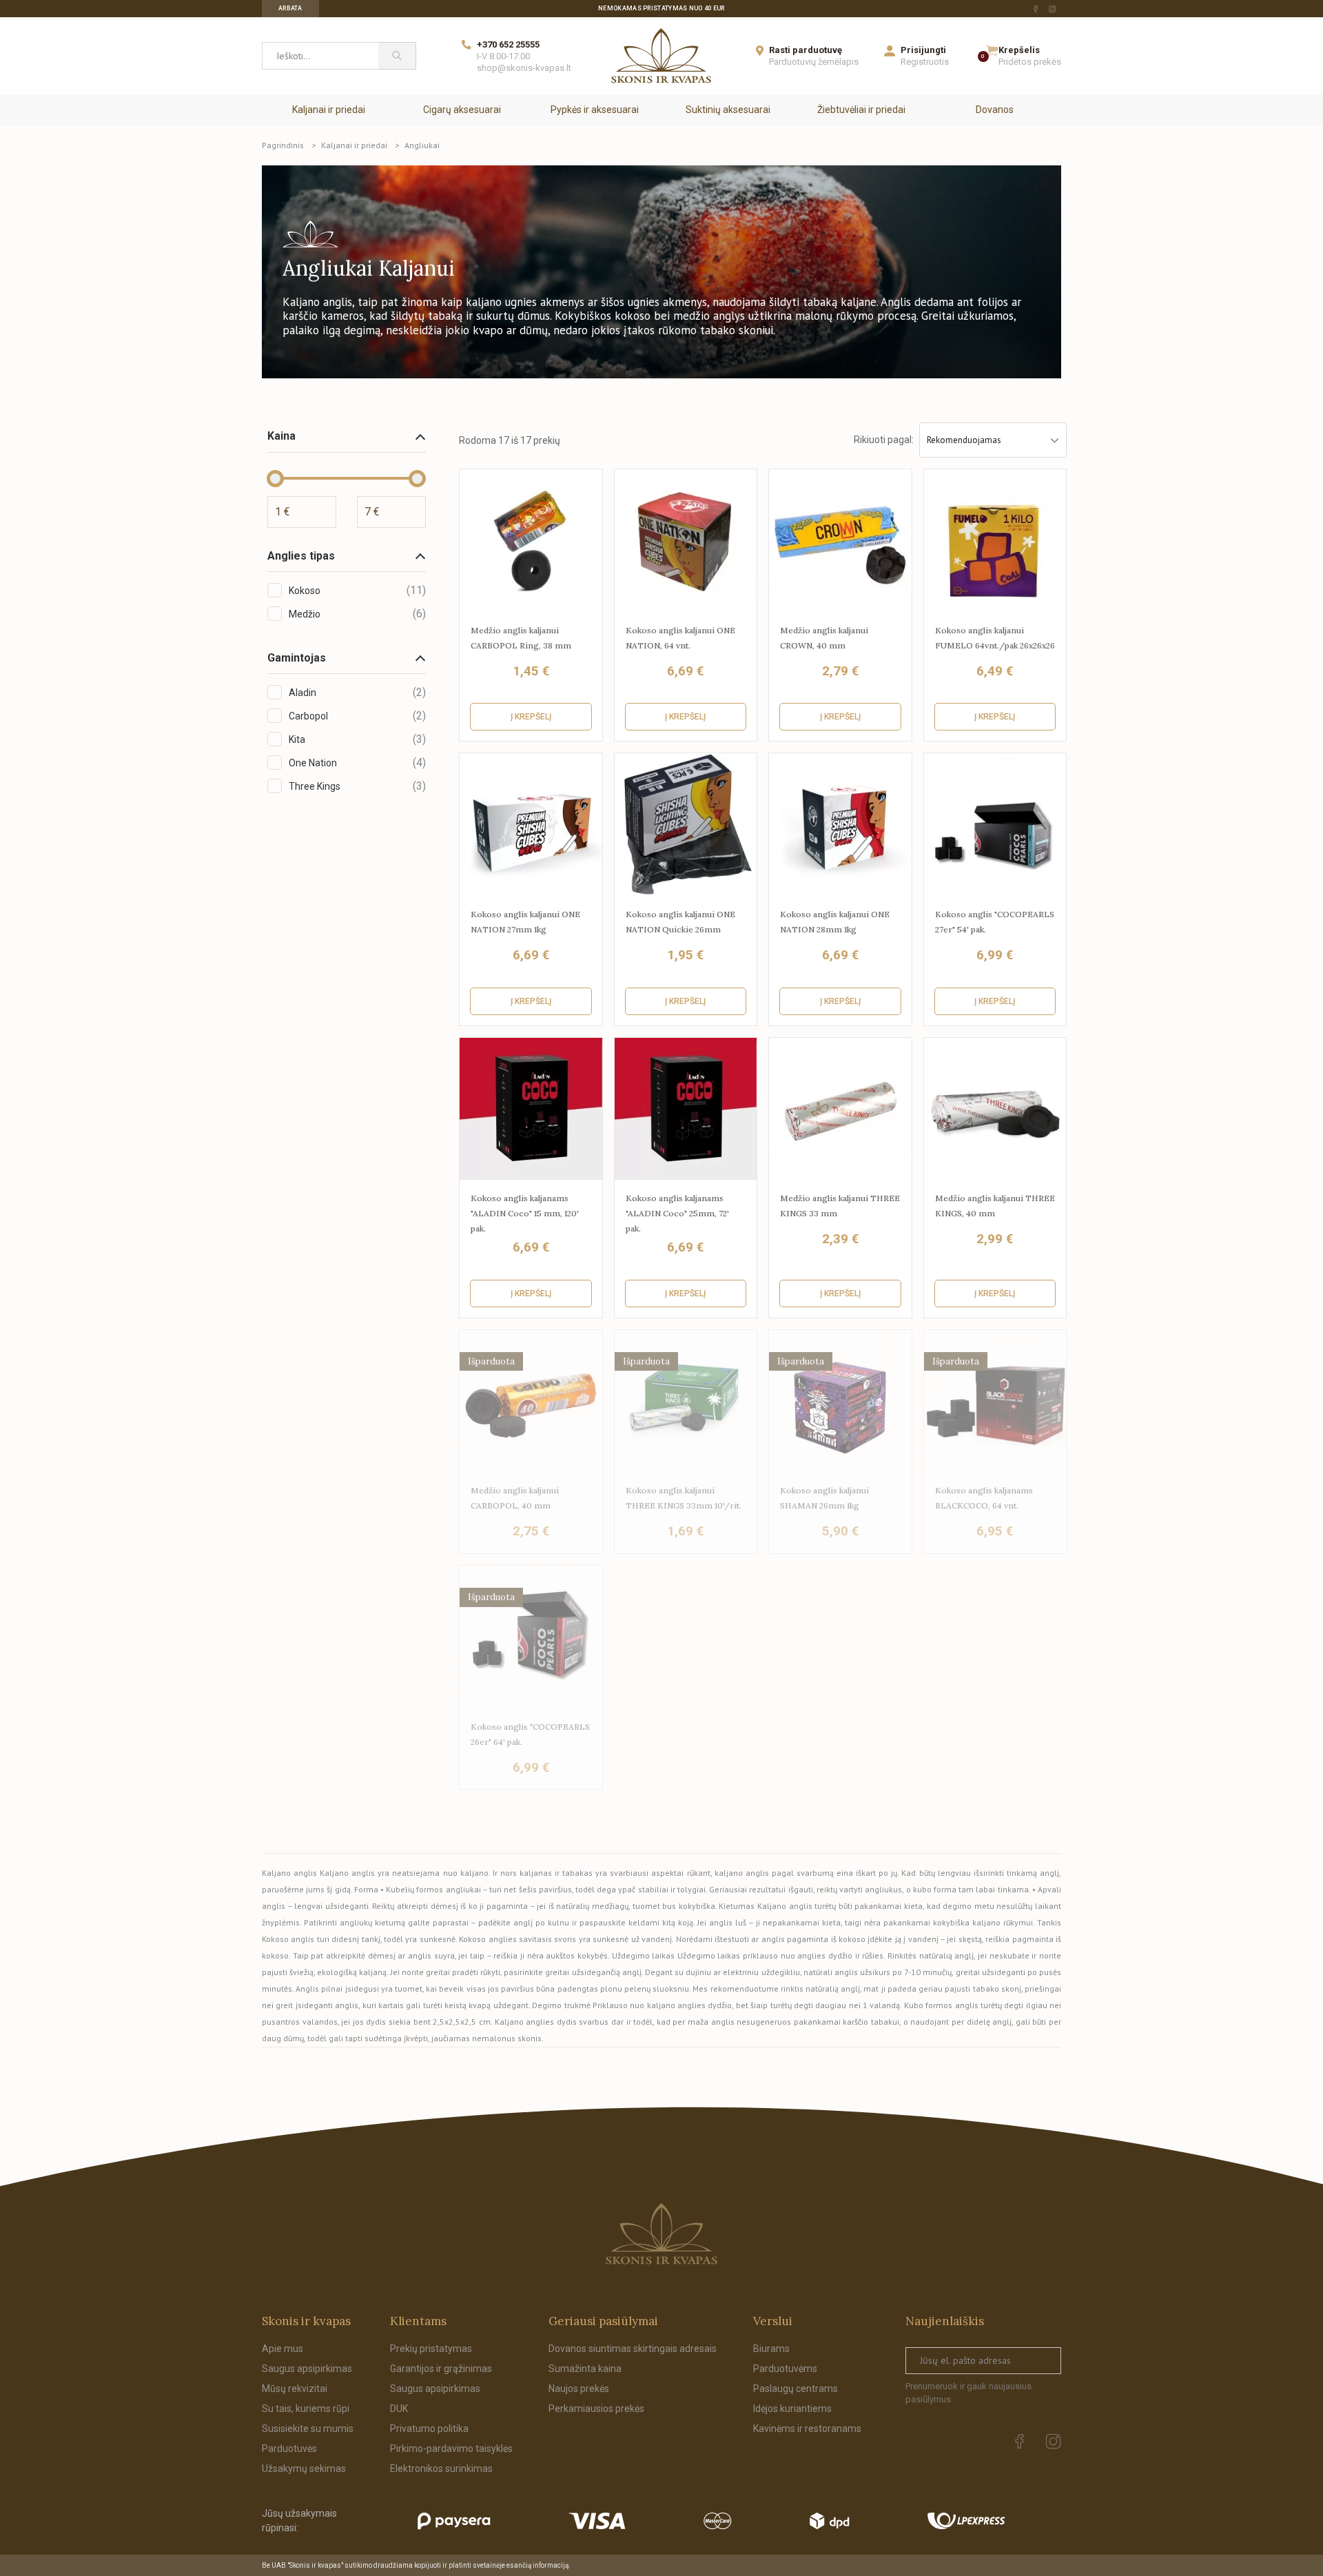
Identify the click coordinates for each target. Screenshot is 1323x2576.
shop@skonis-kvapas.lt (524, 68)
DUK (399, 2409)
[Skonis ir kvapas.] (661, 2234)
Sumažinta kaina (585, 2369)
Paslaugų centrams (796, 2389)
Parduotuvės (289, 2449)
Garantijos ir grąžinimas (441, 2369)
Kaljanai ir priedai (329, 110)
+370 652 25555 (508, 44)
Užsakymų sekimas (304, 2468)
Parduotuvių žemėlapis (814, 62)
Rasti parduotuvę (806, 50)
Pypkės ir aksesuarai (595, 110)
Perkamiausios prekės (596, 2409)
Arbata (290, 8)
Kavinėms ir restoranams (807, 2429)
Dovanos (995, 110)
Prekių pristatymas (431, 2349)
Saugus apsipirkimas (307, 2369)
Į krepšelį (531, 717)
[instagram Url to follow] (1052, 9)
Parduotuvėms (785, 2369)
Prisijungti (923, 50)
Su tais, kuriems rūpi (306, 2409)
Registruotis (925, 62)
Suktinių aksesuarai (728, 110)
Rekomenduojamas (964, 440)
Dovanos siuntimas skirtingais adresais (633, 2349)
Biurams (771, 2349)
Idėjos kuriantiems (792, 2409)
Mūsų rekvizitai (295, 2389)
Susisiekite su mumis (308, 2429)
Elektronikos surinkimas (441, 2468)
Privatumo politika (429, 2429)
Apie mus (283, 2349)
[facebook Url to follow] (1036, 9)
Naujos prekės (579, 2389)
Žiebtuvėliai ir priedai (861, 110)
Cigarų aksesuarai (462, 110)
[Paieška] (397, 56)
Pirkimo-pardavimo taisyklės (451, 2449)
